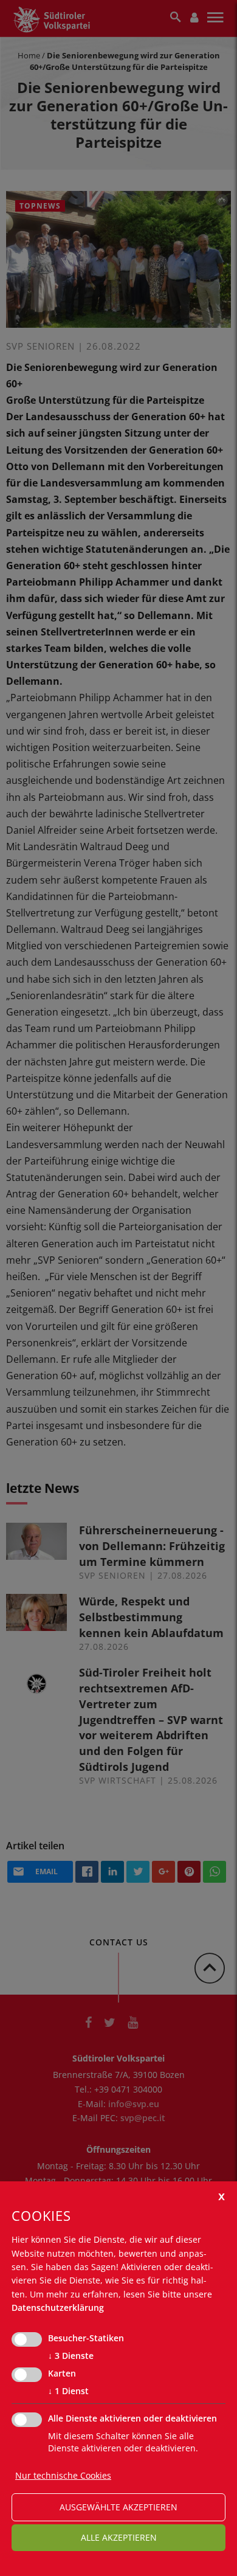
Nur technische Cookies (63, 2475)
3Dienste (71, 2356)
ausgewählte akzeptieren (118, 2507)
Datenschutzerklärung (58, 2308)
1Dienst (68, 2391)
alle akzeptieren (119, 2537)
